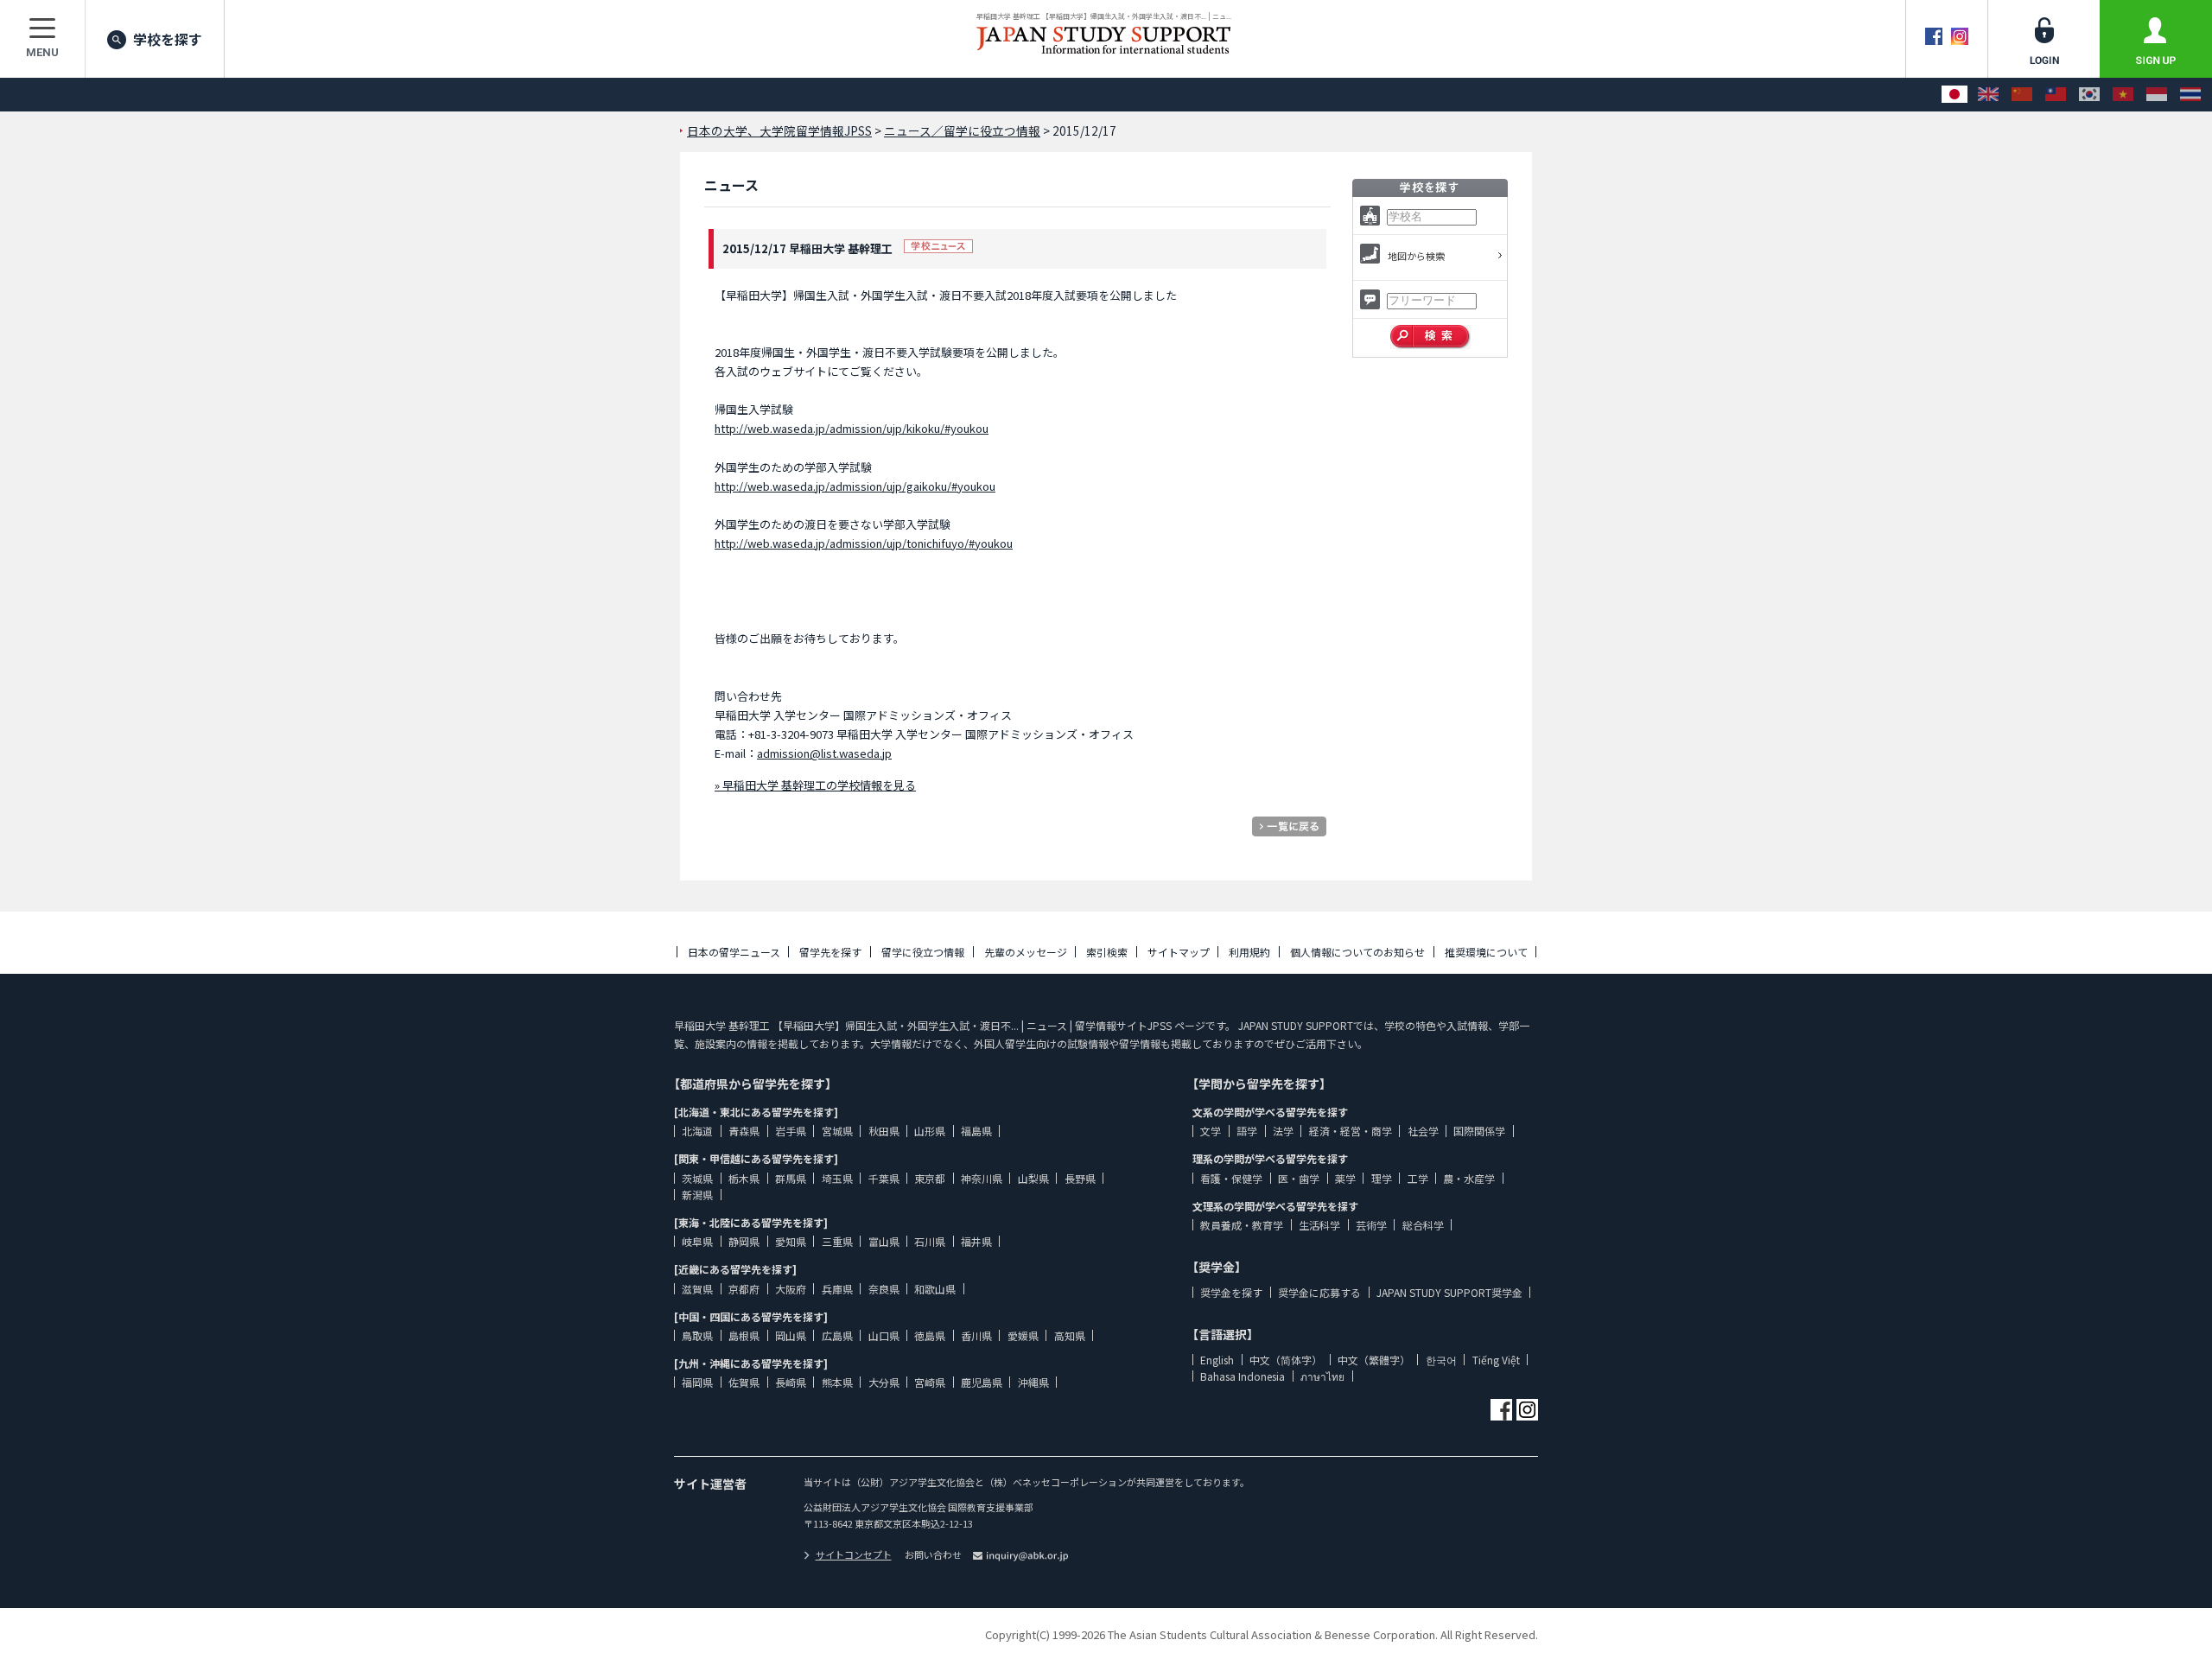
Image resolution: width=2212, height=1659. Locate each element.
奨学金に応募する (1319, 1292)
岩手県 (791, 1131)
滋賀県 (697, 1289)
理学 (1382, 1178)
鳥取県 (697, 1335)
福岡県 (697, 1382)
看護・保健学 (1231, 1178)
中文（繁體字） (1374, 1360)
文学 (1211, 1131)
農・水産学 (1469, 1178)
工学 (1418, 1178)
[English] (1988, 95)
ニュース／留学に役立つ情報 (962, 130)
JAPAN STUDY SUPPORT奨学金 (1449, 1292)
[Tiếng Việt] (2123, 95)
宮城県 (837, 1131)
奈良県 (884, 1289)
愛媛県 (1023, 1335)
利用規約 (1249, 952)
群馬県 (791, 1178)
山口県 (884, 1335)
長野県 (1080, 1178)
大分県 (884, 1382)
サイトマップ (1179, 952)
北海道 (697, 1131)
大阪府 (791, 1289)
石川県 (930, 1241)
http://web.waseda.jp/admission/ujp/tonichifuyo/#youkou (864, 543)
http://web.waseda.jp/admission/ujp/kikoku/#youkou (852, 428)
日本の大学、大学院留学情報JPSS (779, 130)
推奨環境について (1486, 952)
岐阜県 (697, 1241)
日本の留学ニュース (734, 952)
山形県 (930, 1131)
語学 (1247, 1131)
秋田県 (884, 1131)
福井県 (976, 1241)
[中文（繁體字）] (2056, 95)
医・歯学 (1299, 1178)
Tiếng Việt (1496, 1360)
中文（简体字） (1286, 1360)
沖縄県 (1033, 1382)
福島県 (976, 1131)
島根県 (744, 1335)
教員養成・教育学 (1242, 1225)
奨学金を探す (1231, 1292)
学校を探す (168, 39)
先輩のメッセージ (1026, 952)
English (1217, 1360)
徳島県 (930, 1335)
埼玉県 (837, 1178)
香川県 (976, 1335)
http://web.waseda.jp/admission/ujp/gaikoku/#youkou (855, 486)
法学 (1283, 1131)
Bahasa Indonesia (1243, 1376)
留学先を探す (830, 952)
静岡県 (744, 1241)
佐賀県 (744, 1382)
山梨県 (1033, 1178)
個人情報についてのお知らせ (1357, 952)
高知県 (1070, 1335)
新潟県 (697, 1195)
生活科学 (1319, 1225)
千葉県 (884, 1178)
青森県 (744, 1131)
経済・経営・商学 (1351, 1131)
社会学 (1423, 1131)
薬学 (1345, 1178)
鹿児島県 (982, 1382)
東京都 (930, 1178)
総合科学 (1423, 1225)
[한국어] (2089, 95)
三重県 (837, 1241)
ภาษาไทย (1322, 1376)
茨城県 (697, 1178)
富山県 (884, 1241)
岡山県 (791, 1335)
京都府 (744, 1289)
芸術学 (1371, 1225)
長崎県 (791, 1382)
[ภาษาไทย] (2190, 95)
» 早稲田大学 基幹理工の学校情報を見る (815, 785)
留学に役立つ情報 (923, 952)
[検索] (1430, 337)
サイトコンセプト (854, 1554)
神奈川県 (982, 1178)
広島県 (837, 1335)
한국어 (1441, 1360)
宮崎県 (930, 1382)
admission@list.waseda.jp (824, 753)
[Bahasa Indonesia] (2157, 95)
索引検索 (1107, 952)
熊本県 (837, 1382)
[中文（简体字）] (2022, 95)
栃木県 (744, 1178)
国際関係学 (1479, 1131)
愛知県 (791, 1241)
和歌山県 (935, 1289)
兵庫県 (837, 1289)
